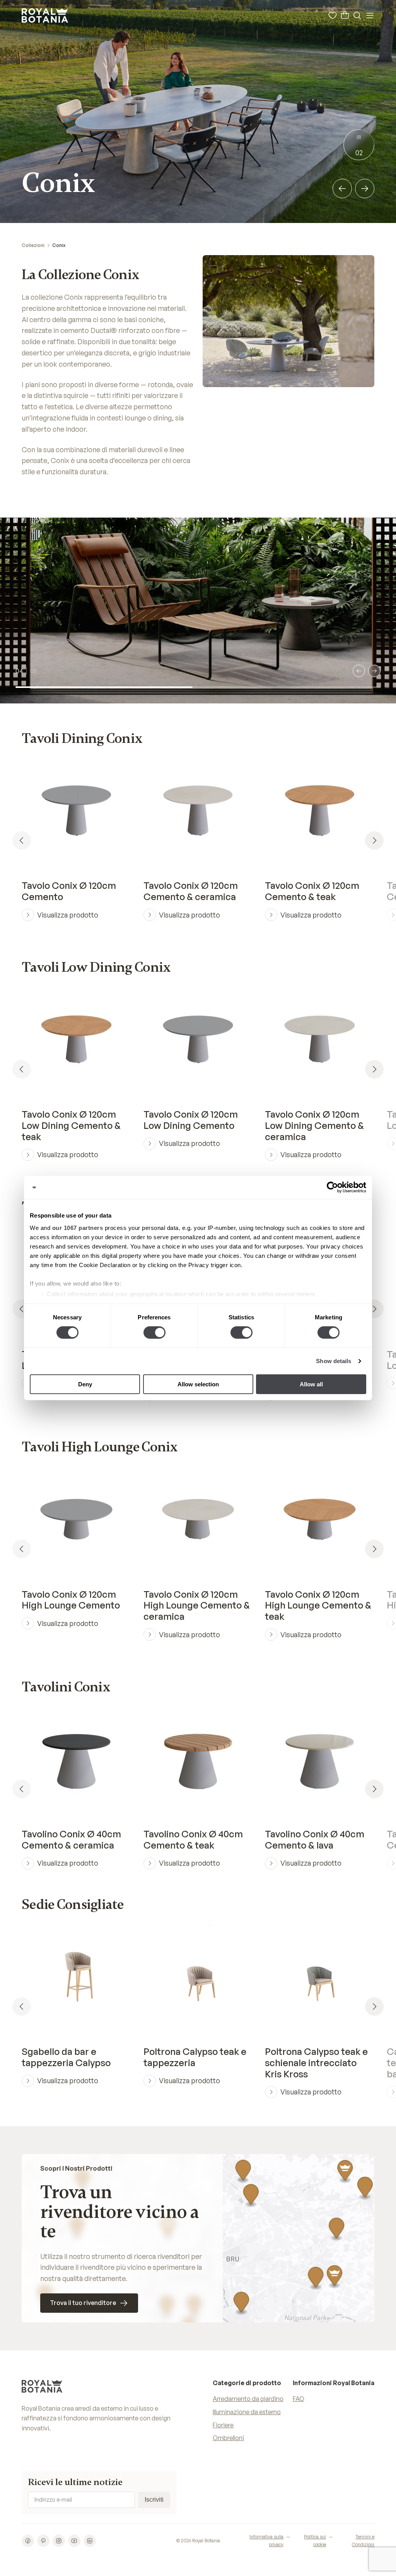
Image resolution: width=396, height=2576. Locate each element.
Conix (59, 245)
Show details (334, 1361)
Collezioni (33, 245)
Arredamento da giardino (248, 2399)
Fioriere (223, 2425)
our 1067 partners (78, 1227)
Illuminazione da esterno (247, 2412)
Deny (85, 1384)
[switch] (154, 1333)
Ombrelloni (228, 2438)
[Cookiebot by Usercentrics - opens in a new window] (332, 1187)
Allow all (311, 1384)
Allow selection (198, 1384)
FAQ (299, 2399)
